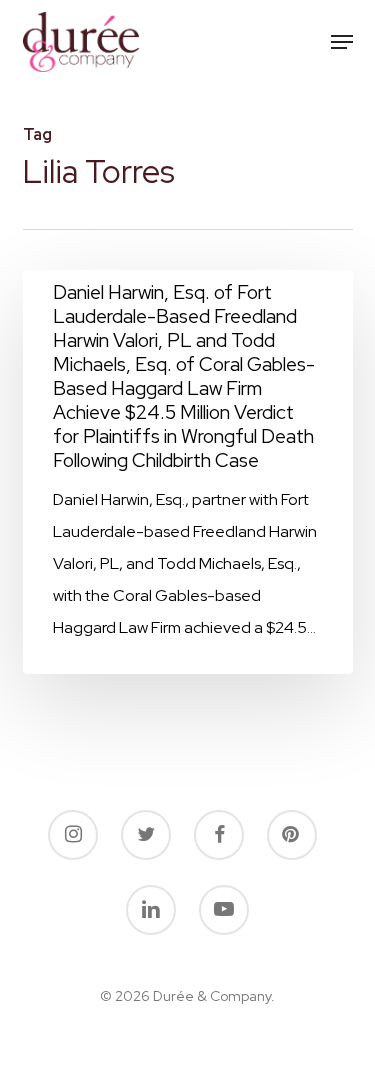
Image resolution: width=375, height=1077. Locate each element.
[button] (342, 42)
